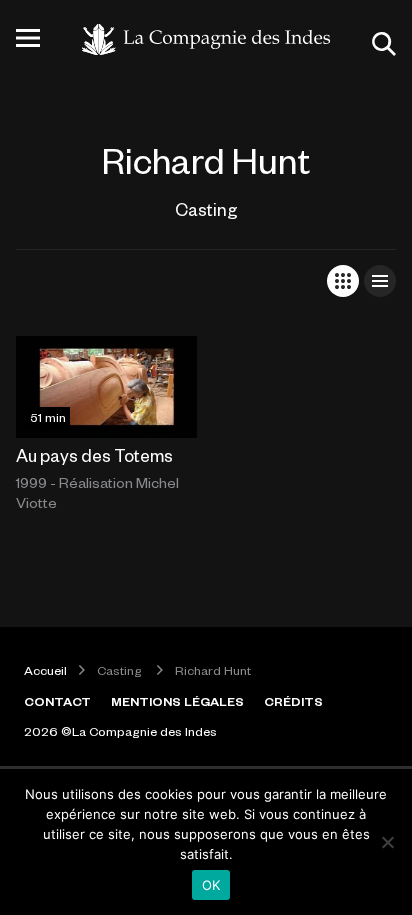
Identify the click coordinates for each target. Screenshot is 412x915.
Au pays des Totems (94, 455)
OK (211, 885)
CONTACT (57, 701)
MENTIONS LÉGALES (177, 701)
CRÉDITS (293, 701)
